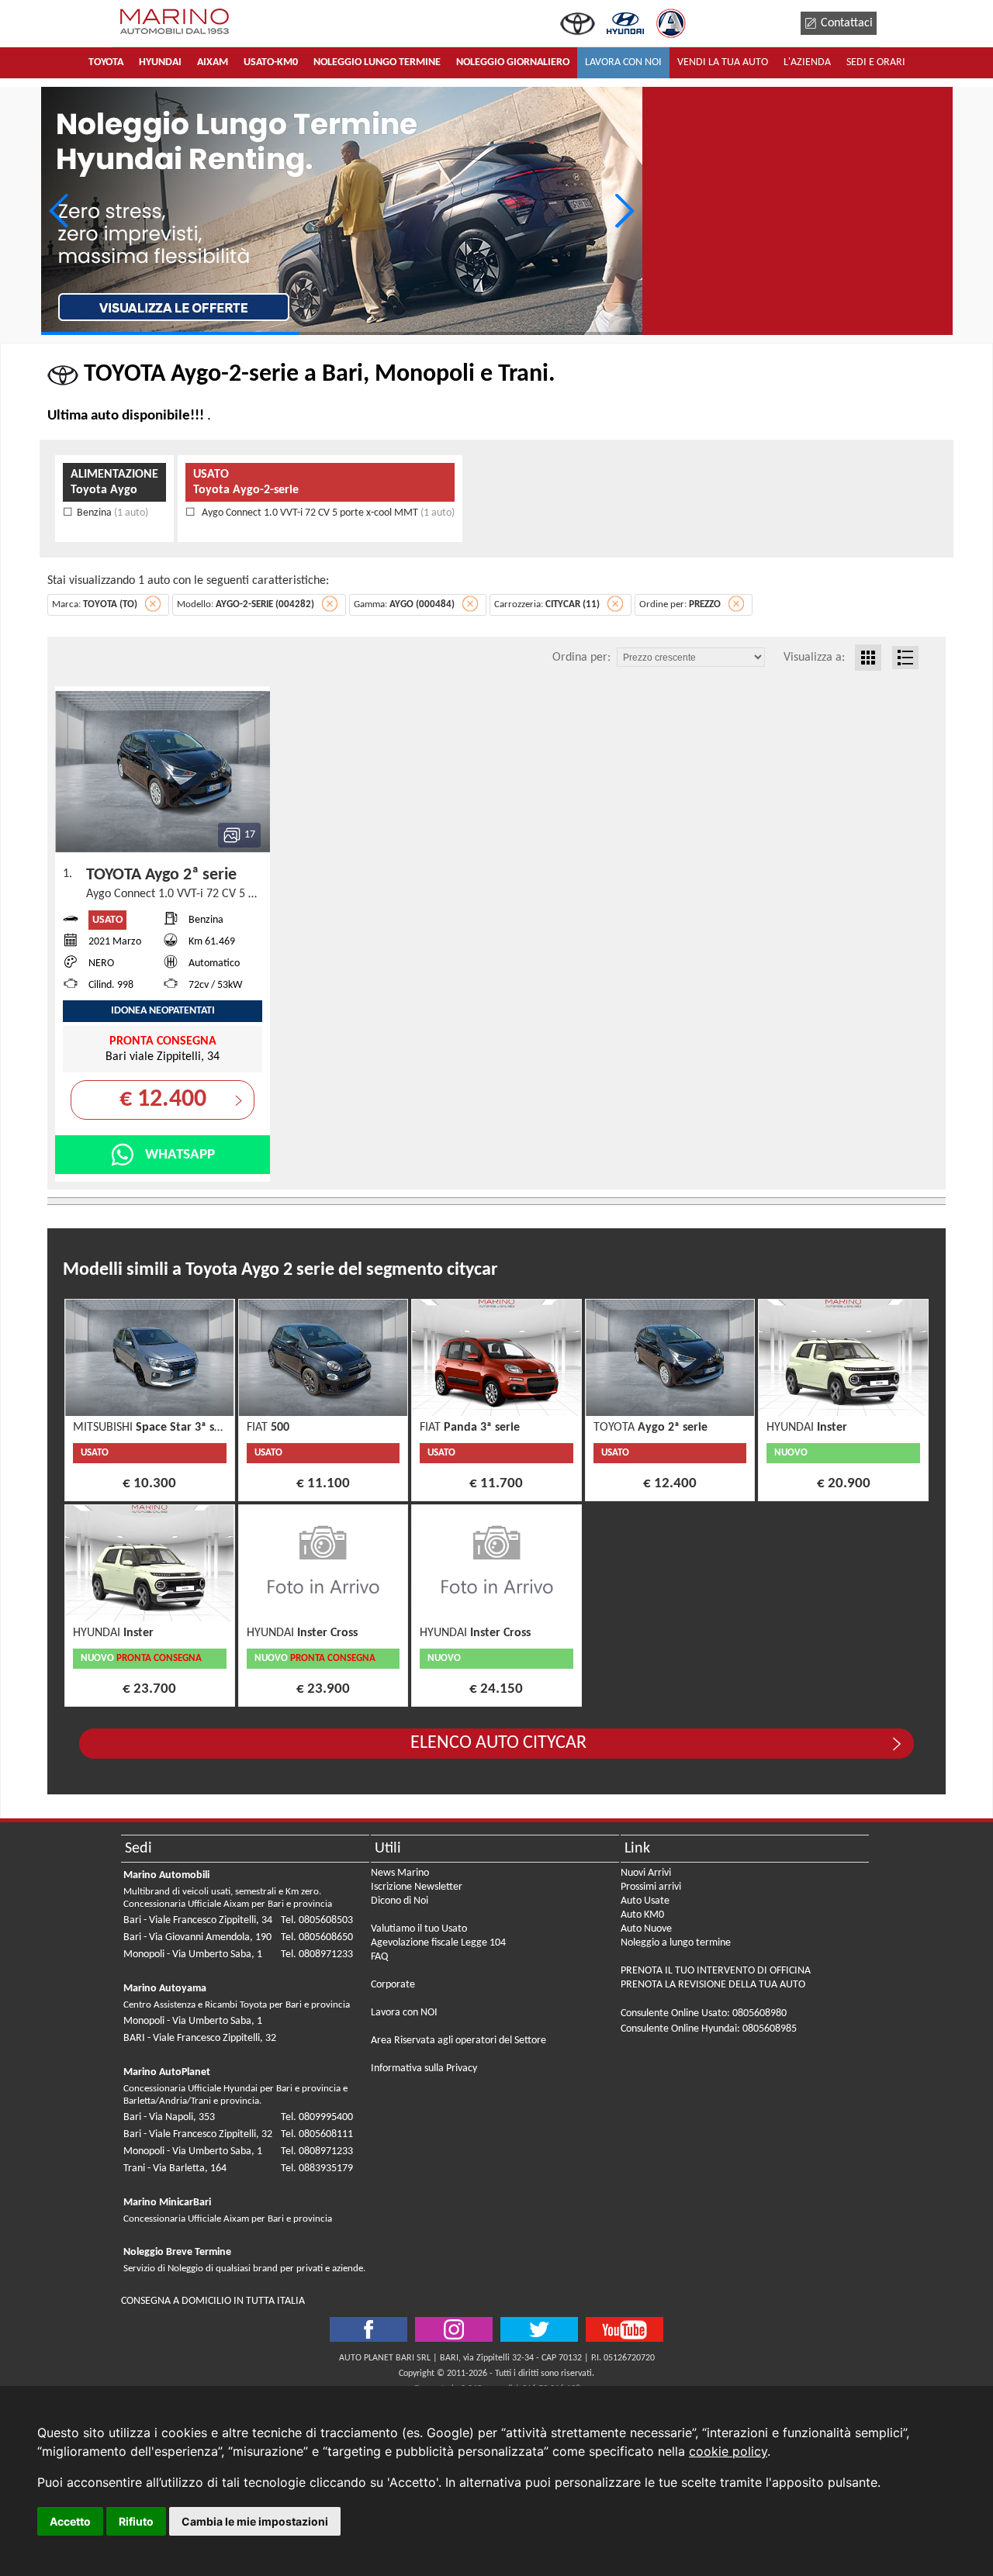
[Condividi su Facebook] (368, 2329)
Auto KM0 (642, 1915)
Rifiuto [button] (136, 2521)
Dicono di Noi (400, 1901)
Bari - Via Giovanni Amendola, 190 (197, 1937)
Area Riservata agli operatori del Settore (458, 2041)
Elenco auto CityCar (498, 1743)
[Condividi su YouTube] (625, 2329)
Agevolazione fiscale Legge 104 (438, 1943)
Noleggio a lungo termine (676, 1943)
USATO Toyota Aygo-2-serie (246, 482)
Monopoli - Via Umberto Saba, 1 (193, 1954)
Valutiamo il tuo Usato (419, 1929)
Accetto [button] (70, 2521)
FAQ (379, 1957)
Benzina (112, 513)
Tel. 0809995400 (317, 2117)
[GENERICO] (342, 211)
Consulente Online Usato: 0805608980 (704, 2013)
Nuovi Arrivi (646, 1873)
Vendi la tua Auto (723, 62)
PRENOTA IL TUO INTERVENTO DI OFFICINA (716, 1971)
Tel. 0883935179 (317, 2169)
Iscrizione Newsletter (417, 1887)
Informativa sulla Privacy (424, 2068)
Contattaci (847, 23)
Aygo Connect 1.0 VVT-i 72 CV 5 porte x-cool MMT (327, 513)
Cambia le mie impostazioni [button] (255, 2521)
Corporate (393, 1985)
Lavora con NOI (404, 2013)
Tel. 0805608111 (317, 2134)
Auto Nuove (646, 1929)
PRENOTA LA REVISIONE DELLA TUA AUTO (713, 1985)
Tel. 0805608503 (317, 1920)
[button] (624, 211)
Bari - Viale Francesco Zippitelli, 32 (198, 2134)
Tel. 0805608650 (317, 1937)
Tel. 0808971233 (317, 1954)
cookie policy (728, 2451)
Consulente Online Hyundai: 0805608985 (709, 2029)
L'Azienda (807, 62)
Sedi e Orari (876, 62)
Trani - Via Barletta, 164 (175, 2169)
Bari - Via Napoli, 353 (169, 2117)
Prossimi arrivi (651, 1887)
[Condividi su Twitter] (454, 2329)
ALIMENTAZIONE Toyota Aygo (114, 482)
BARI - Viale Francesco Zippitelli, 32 (200, 2038)
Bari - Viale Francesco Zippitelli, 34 (198, 1920)
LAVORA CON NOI (623, 62)
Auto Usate (645, 1901)
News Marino (400, 1873)
